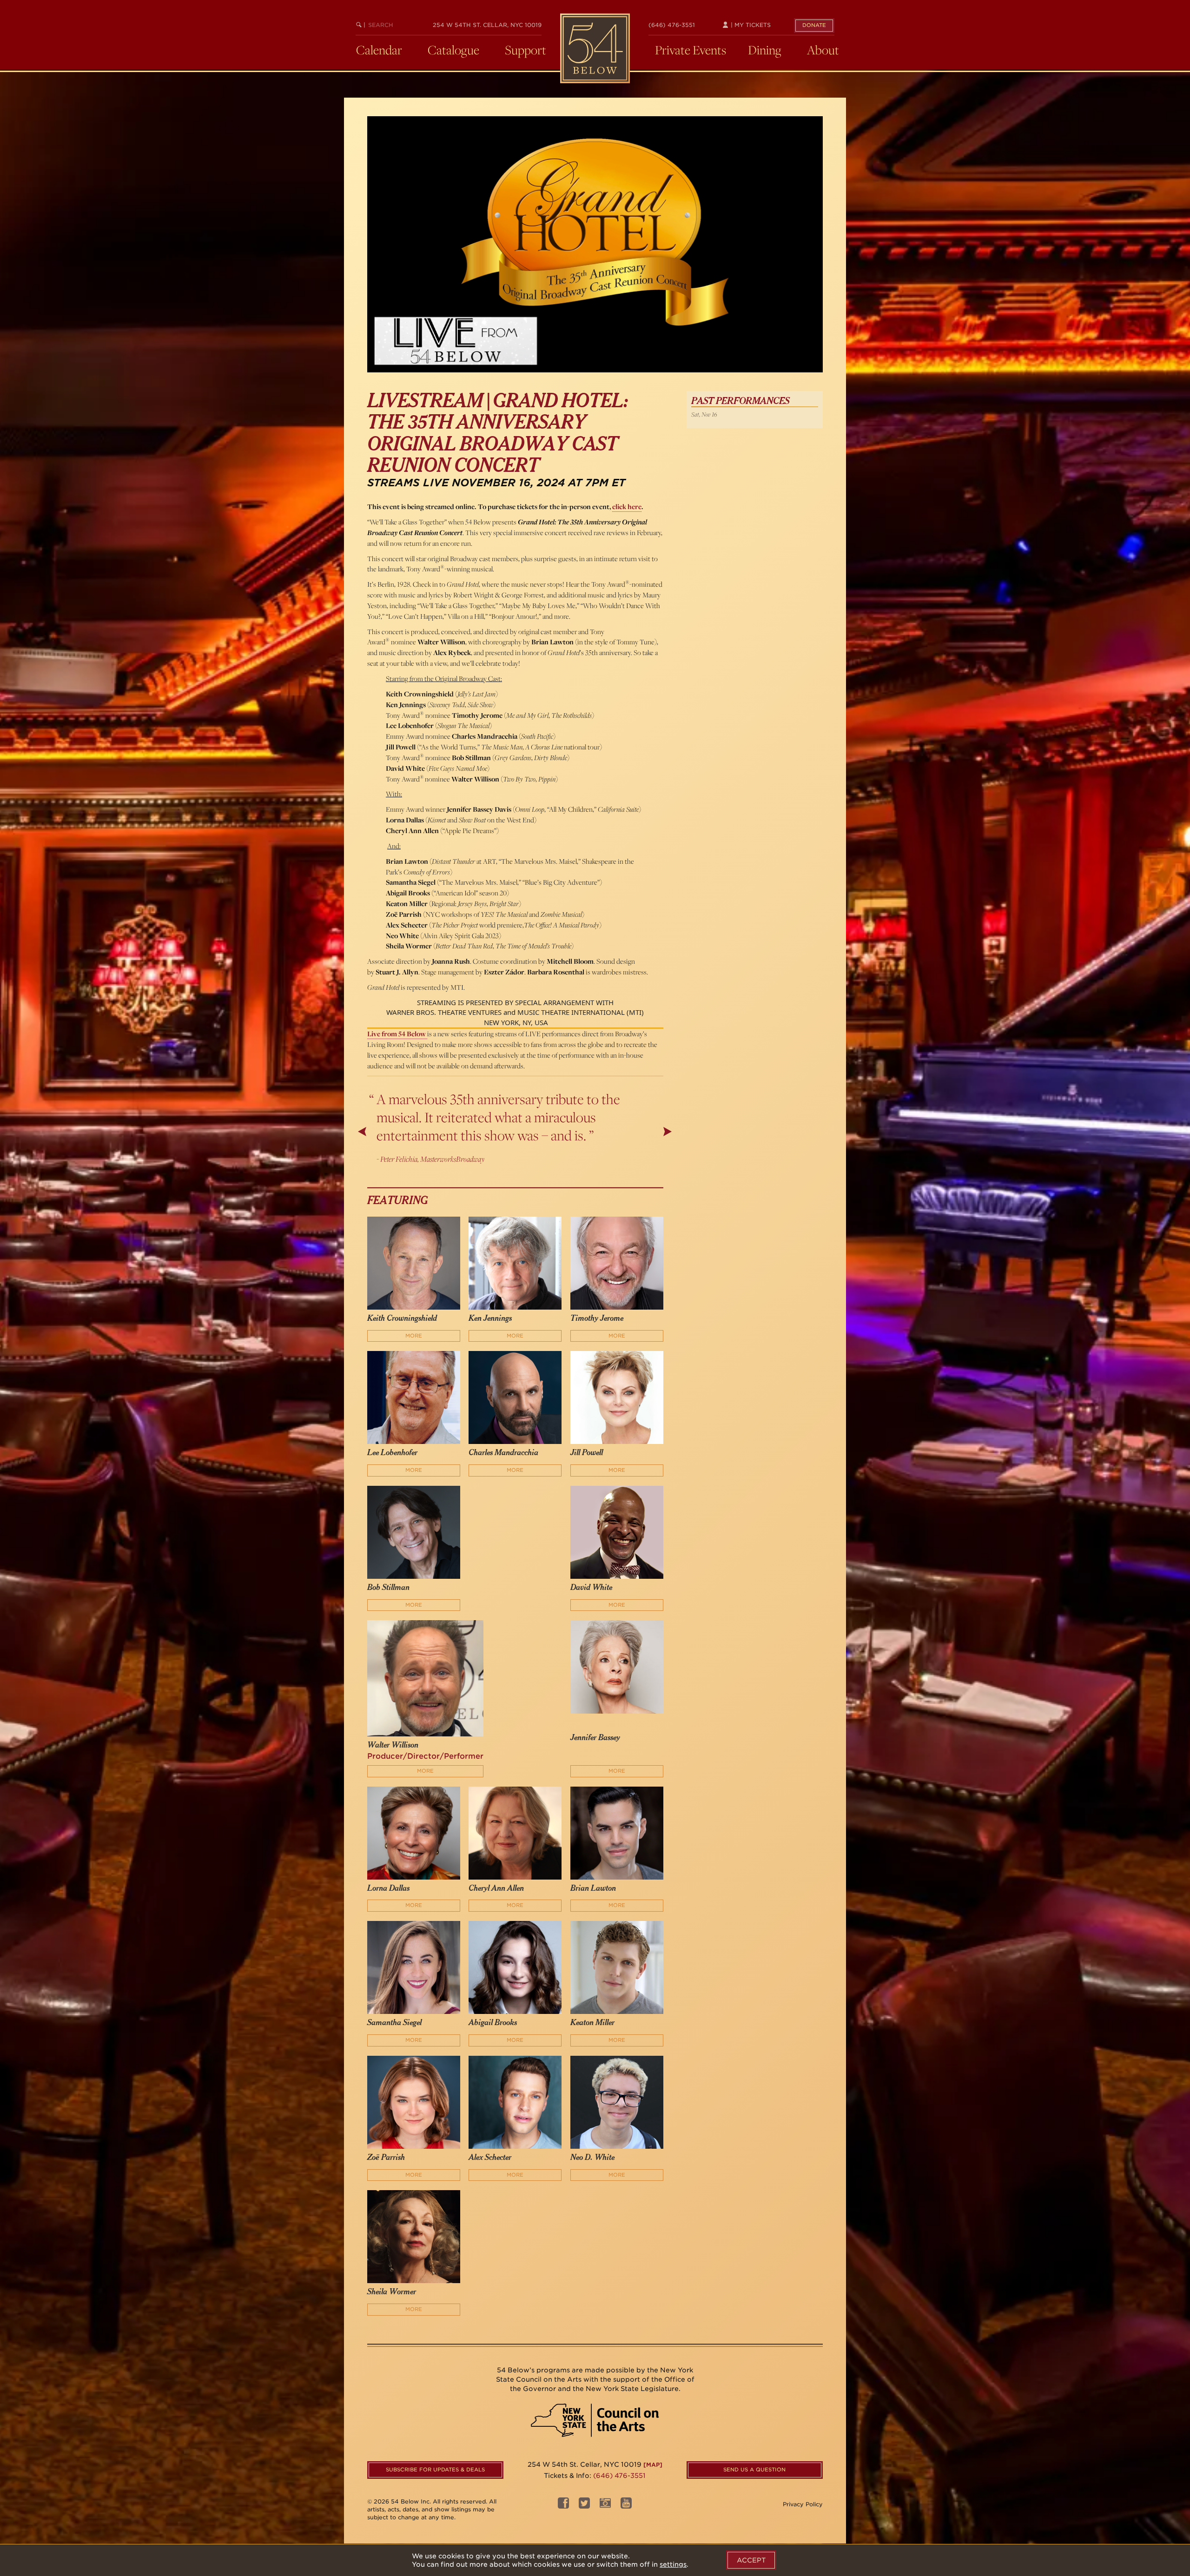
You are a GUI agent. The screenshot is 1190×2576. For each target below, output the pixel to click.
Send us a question (754, 2470)
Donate (814, 25)
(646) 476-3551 (672, 25)
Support (526, 50)
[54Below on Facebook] (563, 2506)
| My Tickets (750, 25)
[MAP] (653, 2465)
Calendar (379, 50)
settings (673, 2564)
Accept (751, 2560)
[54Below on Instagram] (605, 2506)
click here (627, 507)
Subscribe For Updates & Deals (435, 2470)
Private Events (691, 50)
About (823, 50)
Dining (765, 50)
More (414, 1336)
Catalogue (453, 50)
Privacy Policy (803, 2504)
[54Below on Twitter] (584, 2506)
